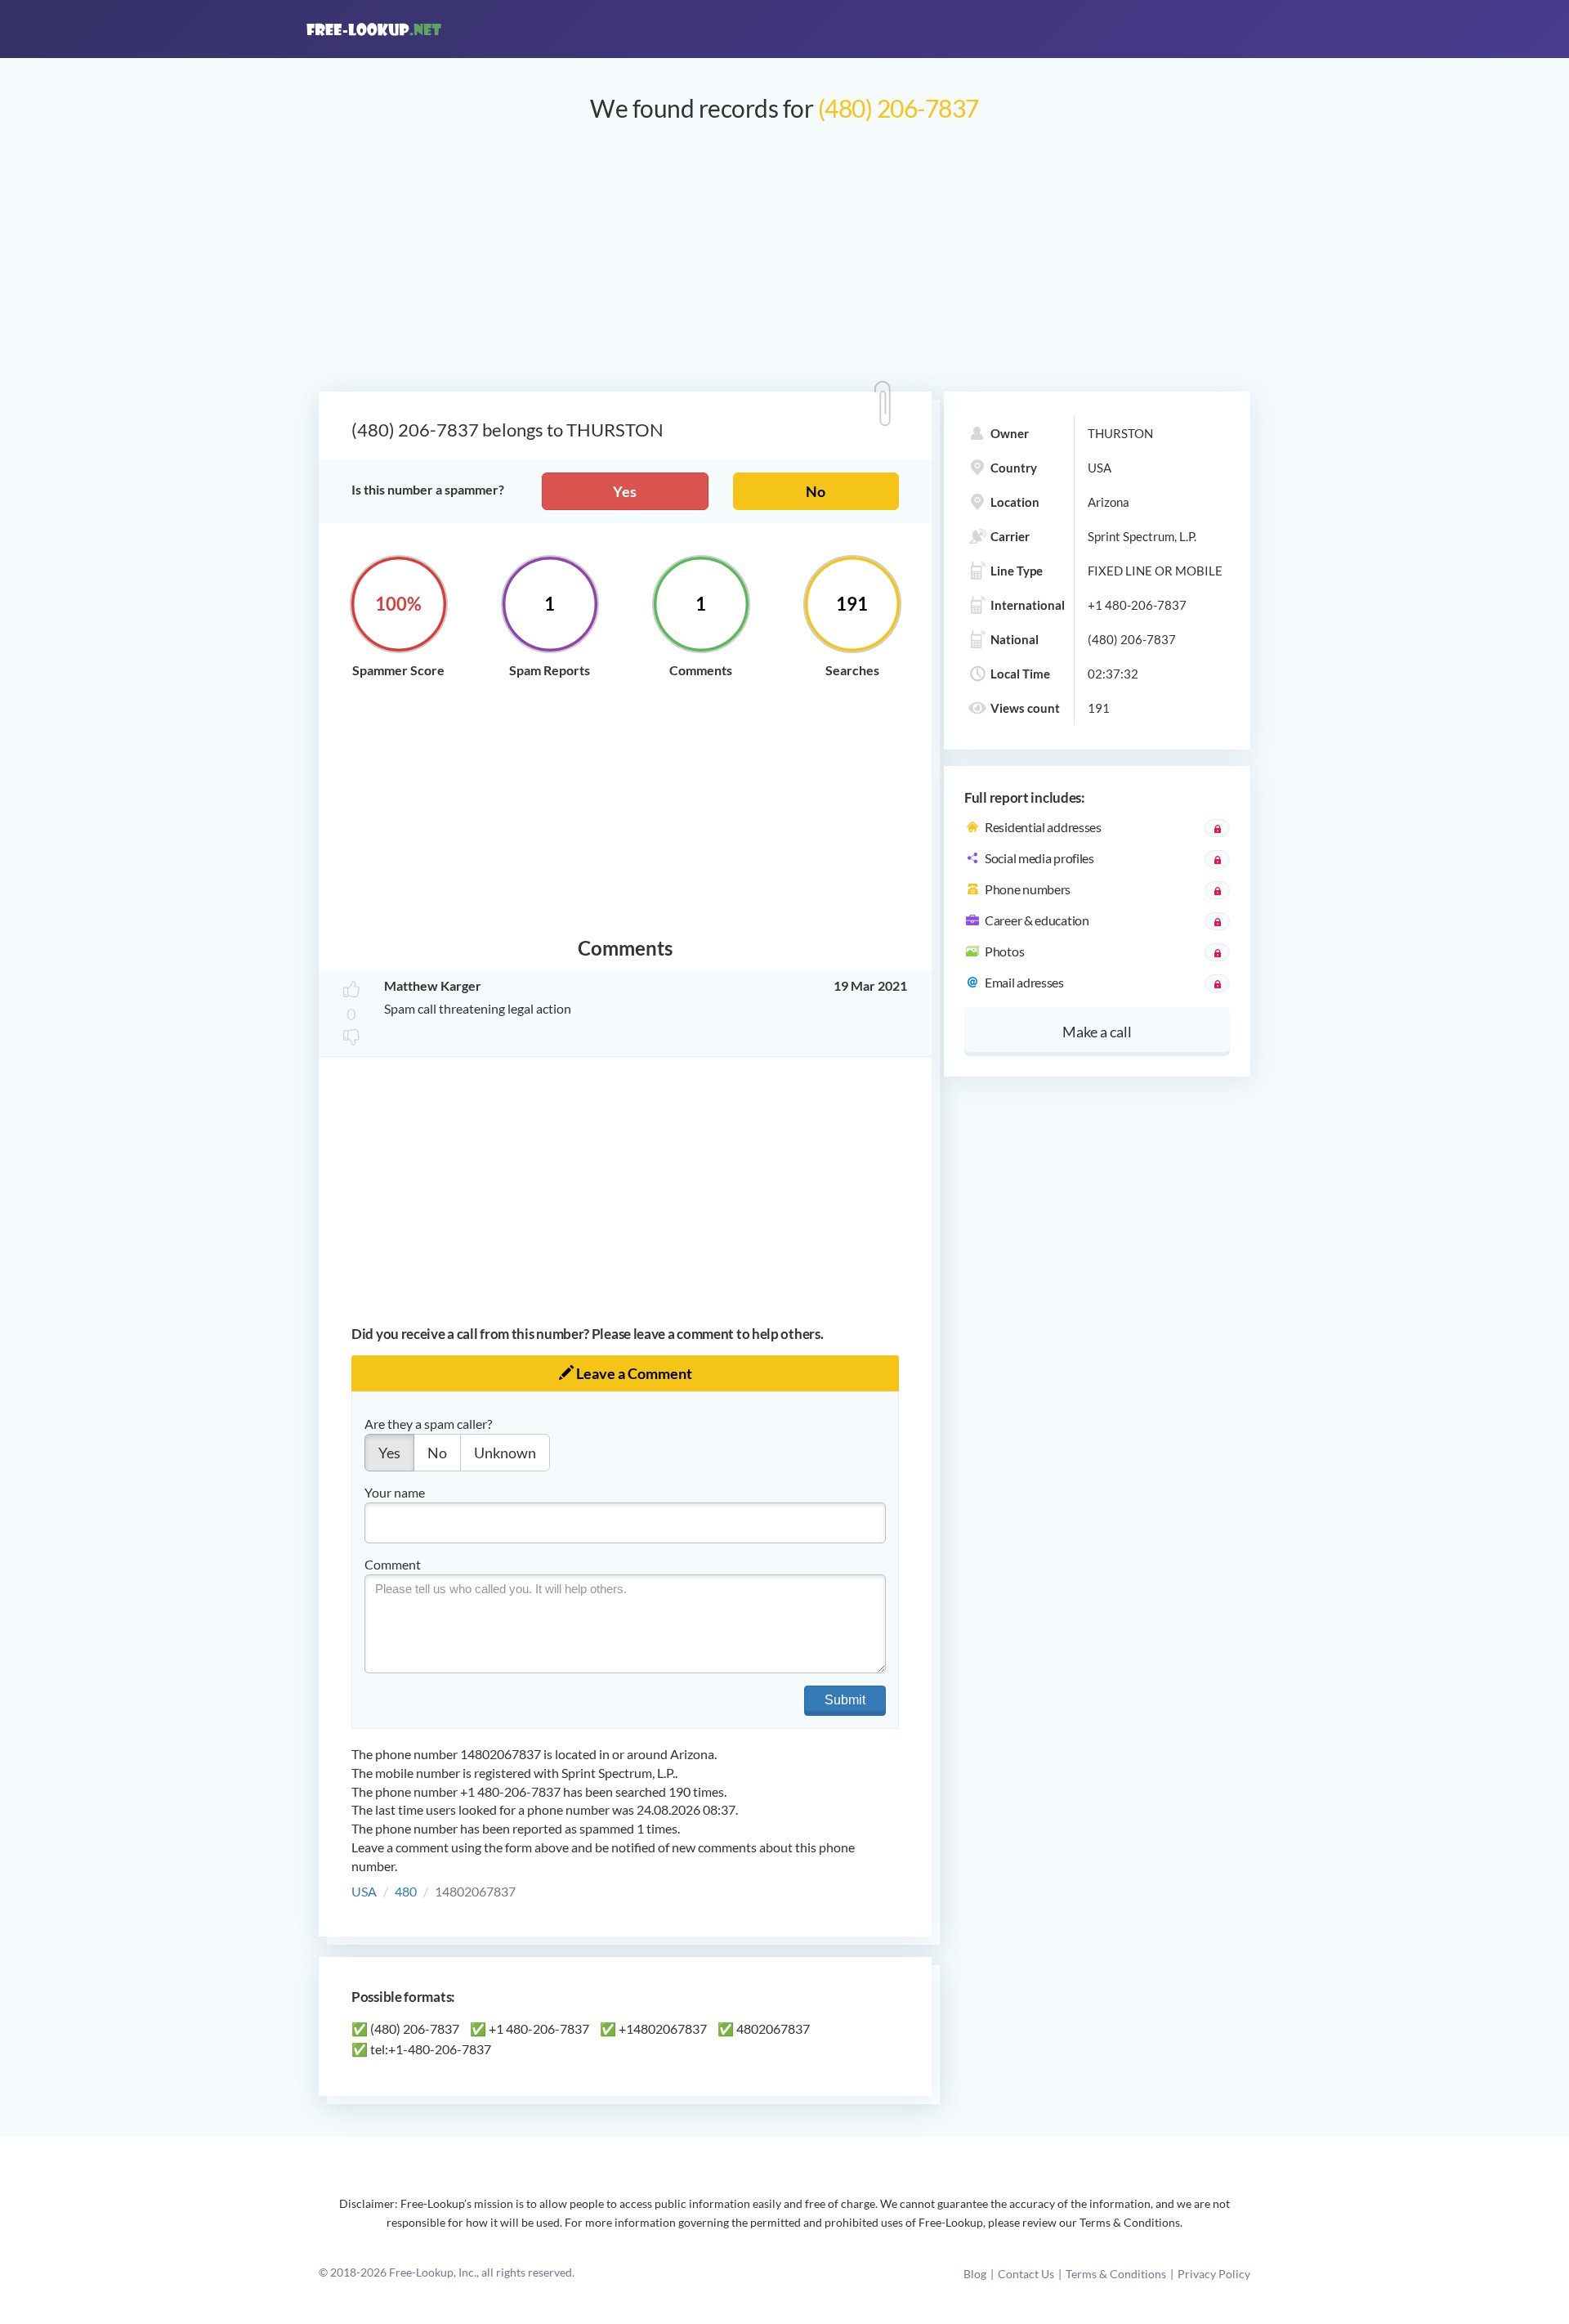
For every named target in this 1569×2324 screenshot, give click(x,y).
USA (364, 1891)
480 (406, 1891)
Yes (625, 491)
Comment (393, 1564)
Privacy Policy (1214, 2274)
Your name (395, 1492)
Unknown (505, 1453)
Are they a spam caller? (428, 1424)
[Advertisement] (784, 265)
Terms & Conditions (1116, 2274)
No (816, 491)
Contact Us (1026, 2274)
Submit (845, 1700)
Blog (975, 2274)
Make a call (1097, 1032)
